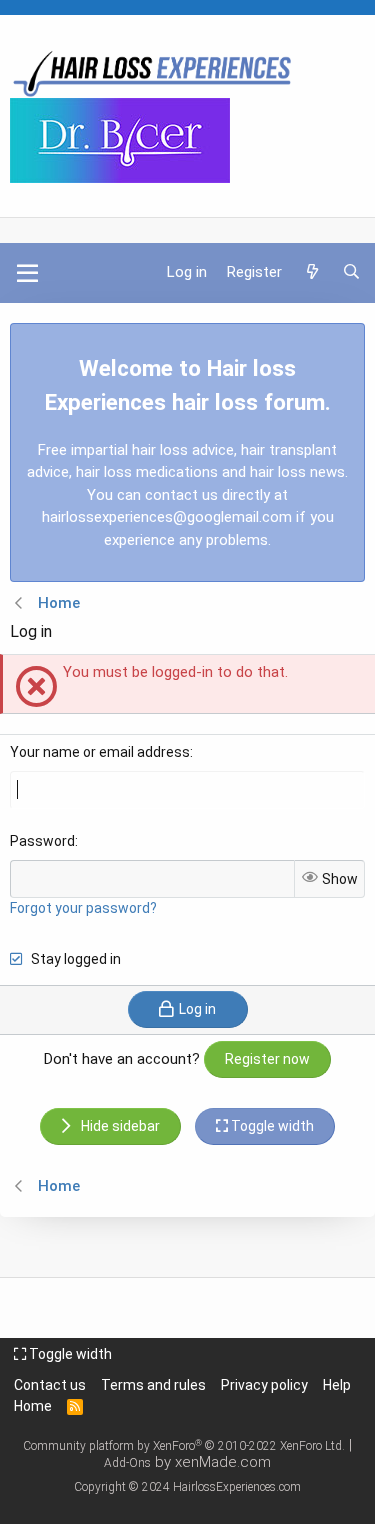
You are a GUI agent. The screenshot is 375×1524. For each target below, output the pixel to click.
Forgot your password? (83, 908)
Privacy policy (264, 1385)
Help (337, 1385)
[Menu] (27, 273)
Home (33, 1406)
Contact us (50, 1385)
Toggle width (69, 1354)
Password (42, 841)
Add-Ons (127, 1463)
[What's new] (311, 272)
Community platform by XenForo (184, 1446)
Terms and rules (153, 1385)
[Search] (351, 272)
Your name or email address (100, 752)
